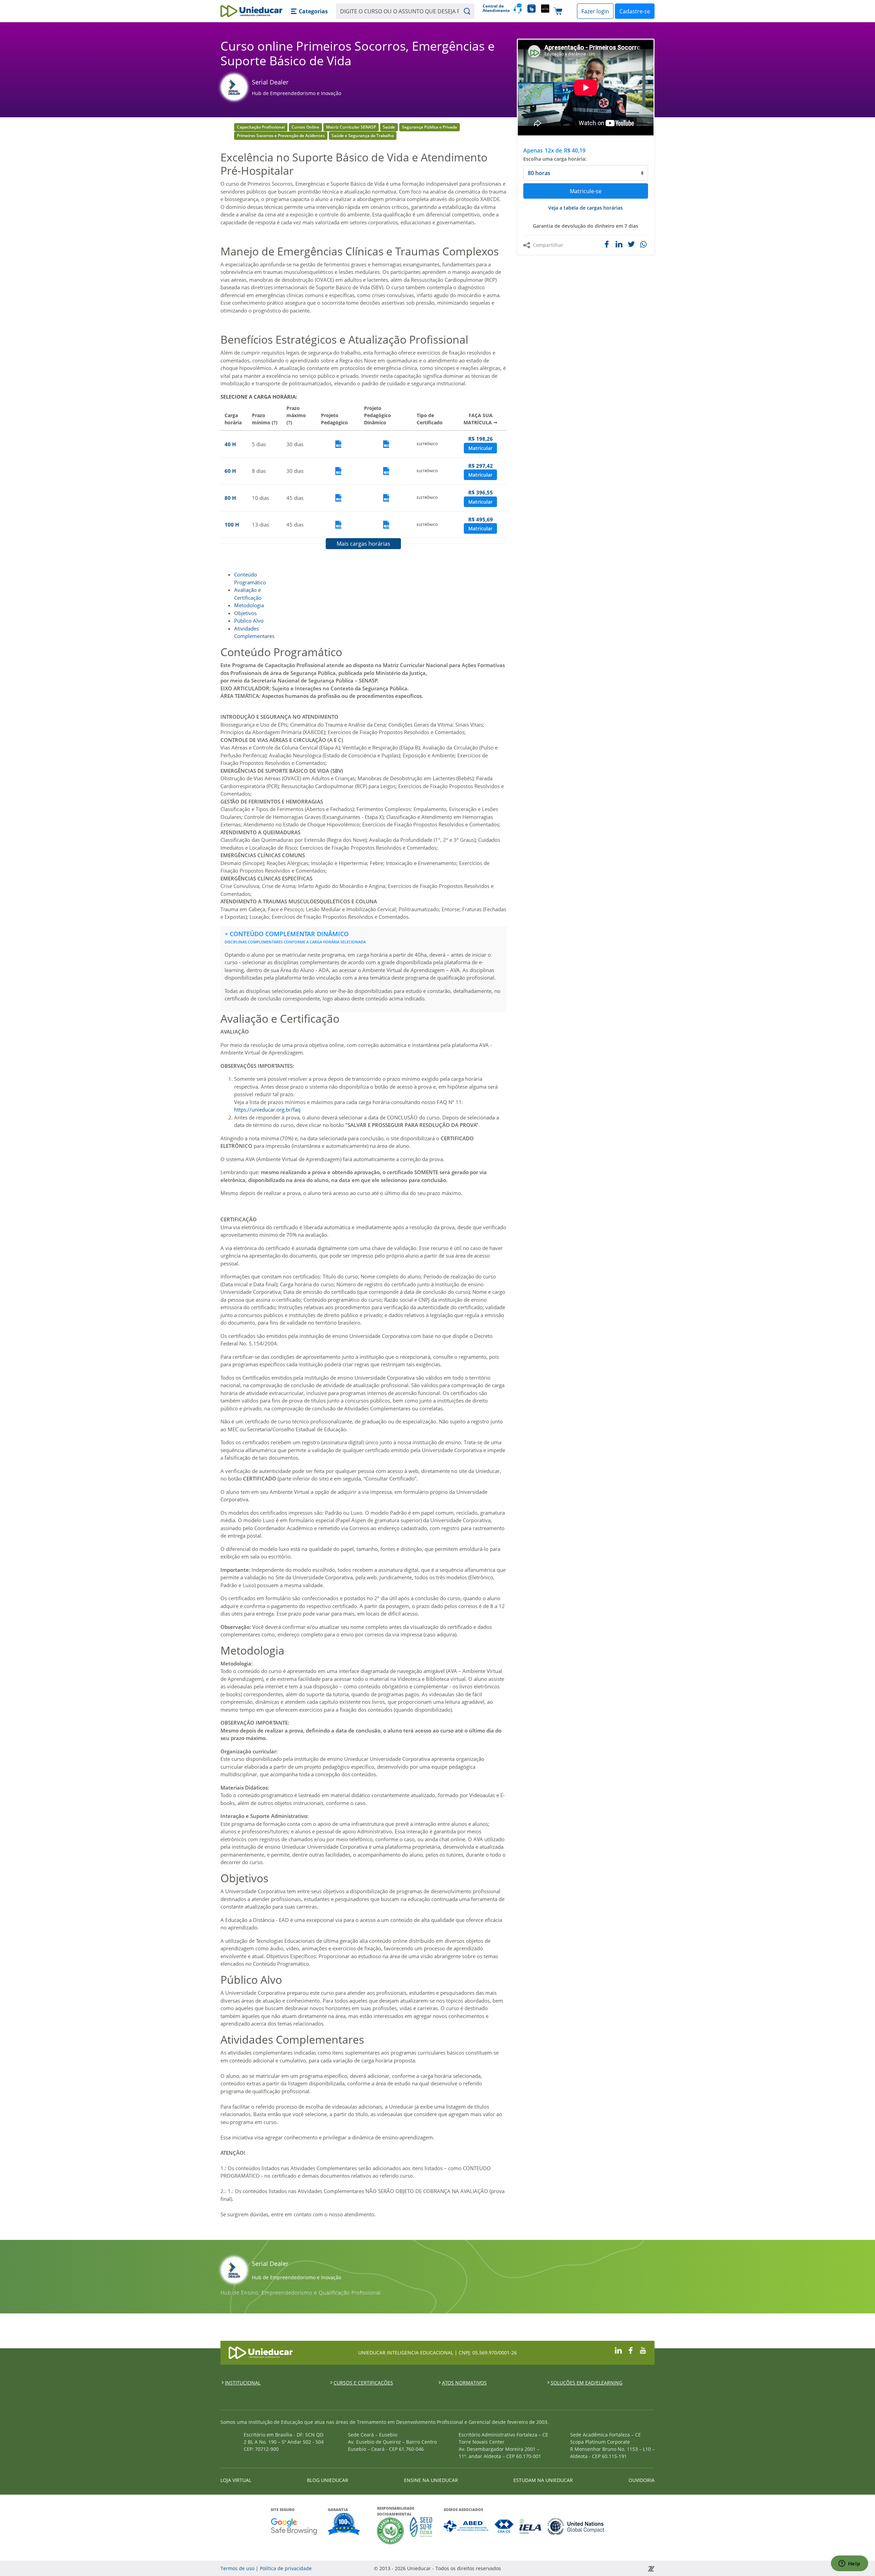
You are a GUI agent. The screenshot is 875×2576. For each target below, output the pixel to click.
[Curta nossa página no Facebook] (631, 2350)
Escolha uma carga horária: (555, 159)
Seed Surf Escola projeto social (421, 2531)
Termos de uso (237, 2568)
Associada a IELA (531, 2526)
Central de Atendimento (495, 8)
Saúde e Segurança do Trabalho (363, 136)
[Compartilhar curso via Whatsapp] (644, 245)
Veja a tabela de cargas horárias (585, 208)
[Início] (251, 11)
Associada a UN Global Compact (576, 2526)
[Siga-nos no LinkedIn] (618, 2350)
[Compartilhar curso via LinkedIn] (619, 244)
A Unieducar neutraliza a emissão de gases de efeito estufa (391, 2531)
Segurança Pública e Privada (429, 127)
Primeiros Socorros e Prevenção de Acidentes (281, 136)
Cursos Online (305, 127)
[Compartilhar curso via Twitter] (631, 244)
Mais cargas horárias (364, 544)
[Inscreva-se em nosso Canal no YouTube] (643, 2350)
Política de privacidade (286, 2568)
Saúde (389, 127)
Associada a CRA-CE (504, 2526)
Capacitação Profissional (261, 127)
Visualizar (338, 444)
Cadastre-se (635, 11)
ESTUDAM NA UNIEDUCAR (543, 2480)
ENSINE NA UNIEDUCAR (431, 2480)
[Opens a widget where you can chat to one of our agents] (849, 2564)
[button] (309, 11)
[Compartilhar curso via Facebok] (607, 244)
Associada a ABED (466, 2526)
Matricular (480, 448)
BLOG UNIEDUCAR (328, 2480)
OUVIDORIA (642, 2480)
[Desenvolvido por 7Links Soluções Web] (589, 2568)
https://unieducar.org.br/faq (267, 1110)
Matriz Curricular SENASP (351, 127)
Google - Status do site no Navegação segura (294, 2526)
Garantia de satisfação (344, 2525)
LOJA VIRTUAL (236, 2480)
